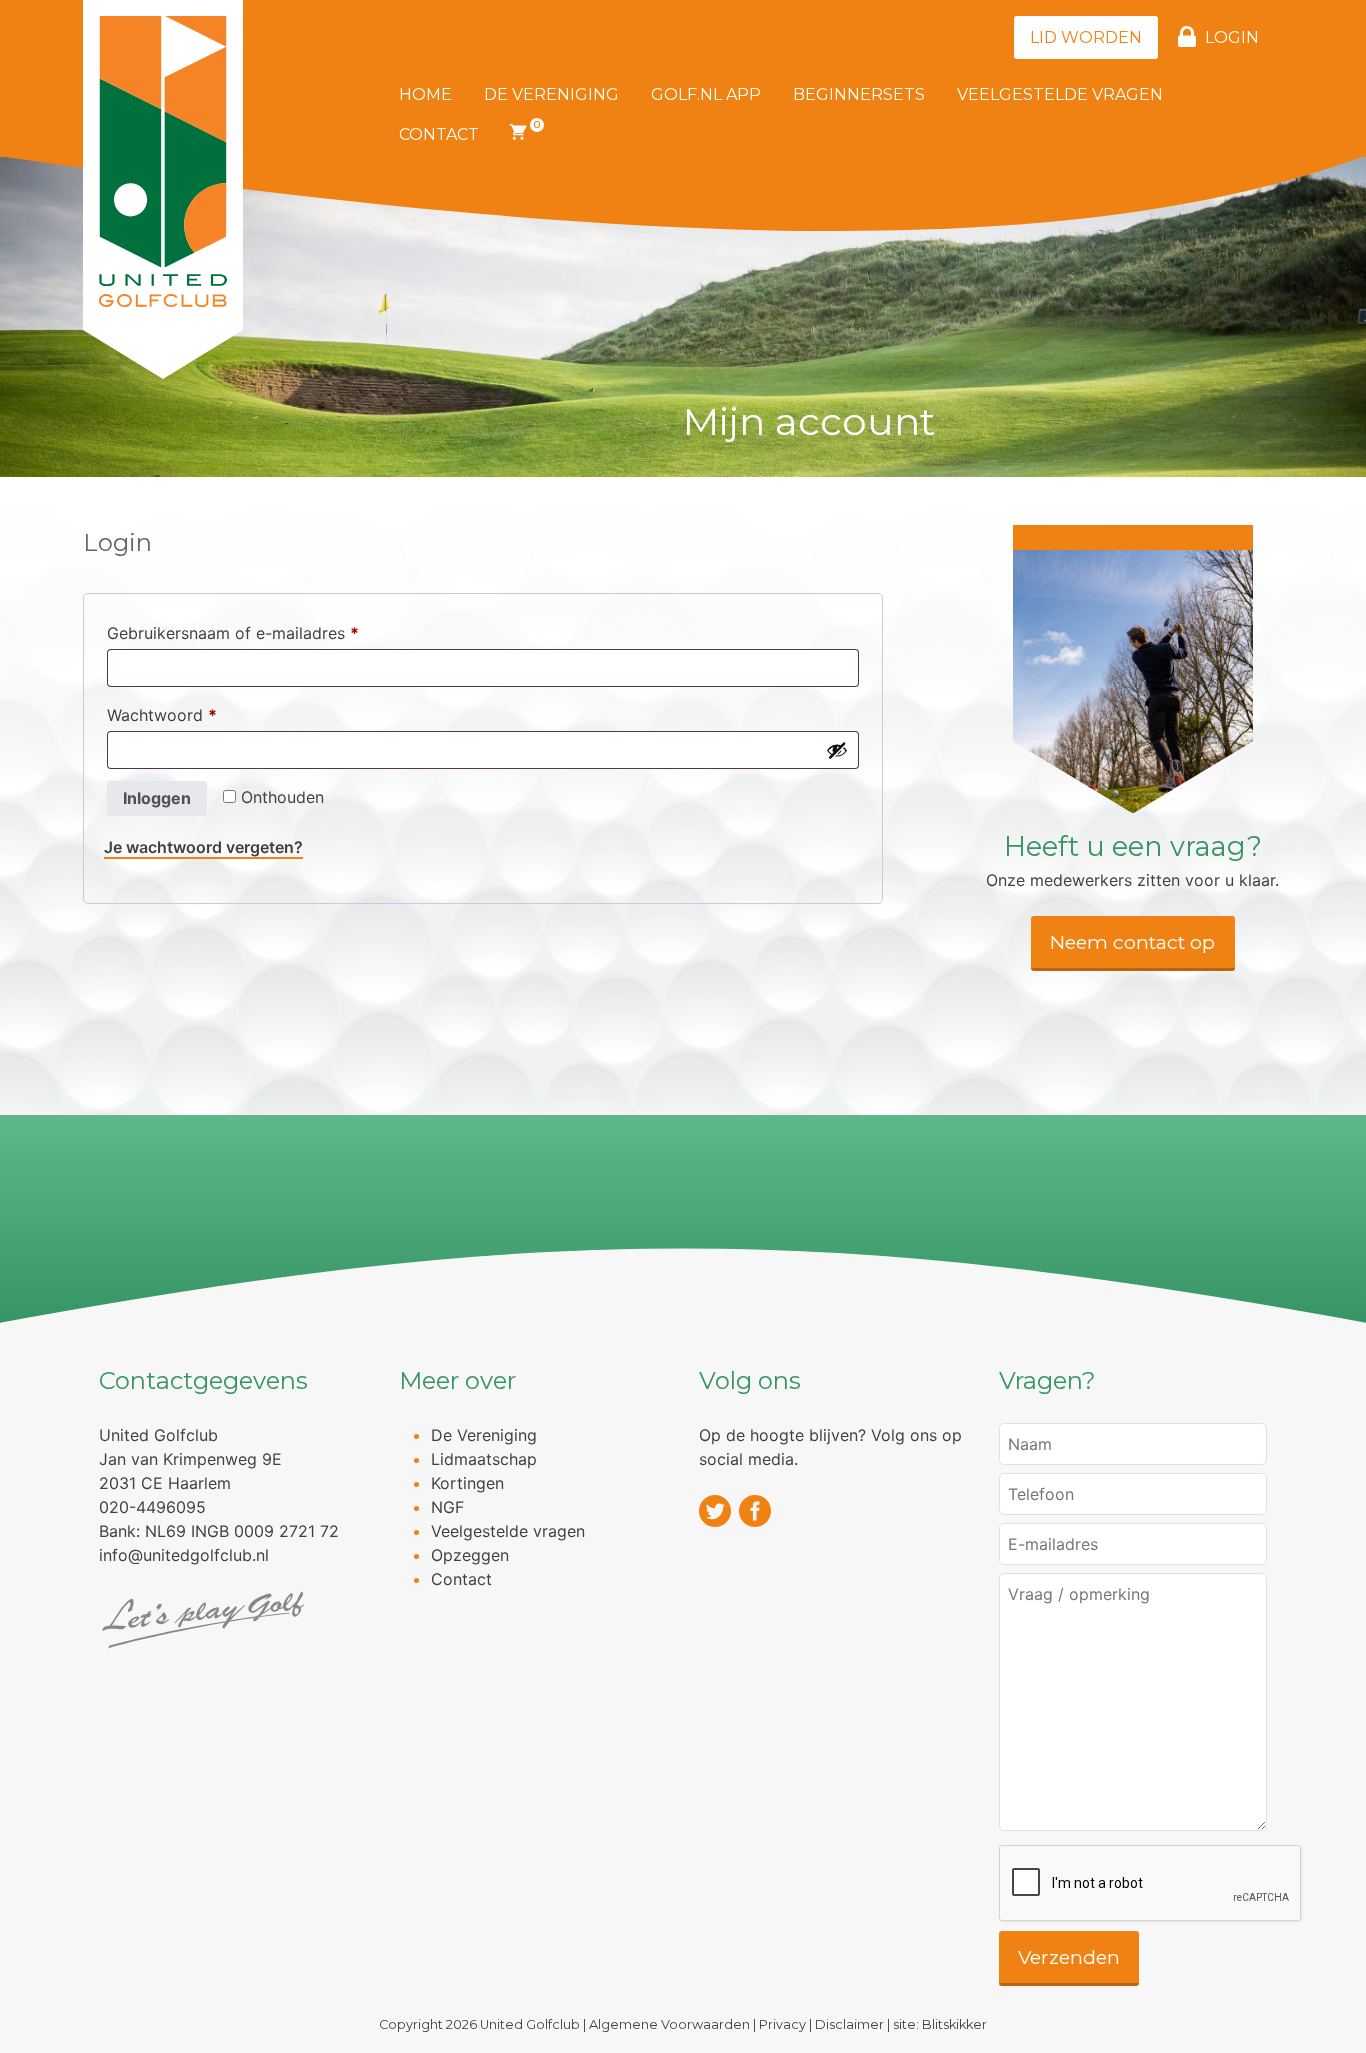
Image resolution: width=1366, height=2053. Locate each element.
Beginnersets (859, 94)
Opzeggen (470, 1555)
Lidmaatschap (484, 1459)
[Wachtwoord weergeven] (837, 750)
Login (1232, 37)
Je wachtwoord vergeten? (203, 847)
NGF (447, 1507)
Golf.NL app (706, 94)
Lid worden (1086, 37)
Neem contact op (1132, 942)
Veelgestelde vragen (1060, 94)
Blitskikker (954, 2024)
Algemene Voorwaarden (669, 2024)
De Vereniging (551, 94)
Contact (439, 134)
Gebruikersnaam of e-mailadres (258, 632)
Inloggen (157, 798)
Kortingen (467, 1483)
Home (425, 94)
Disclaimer (849, 2024)
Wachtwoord (187, 714)
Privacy (782, 2024)
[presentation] (1151, 1884)
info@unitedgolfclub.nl (184, 1555)
